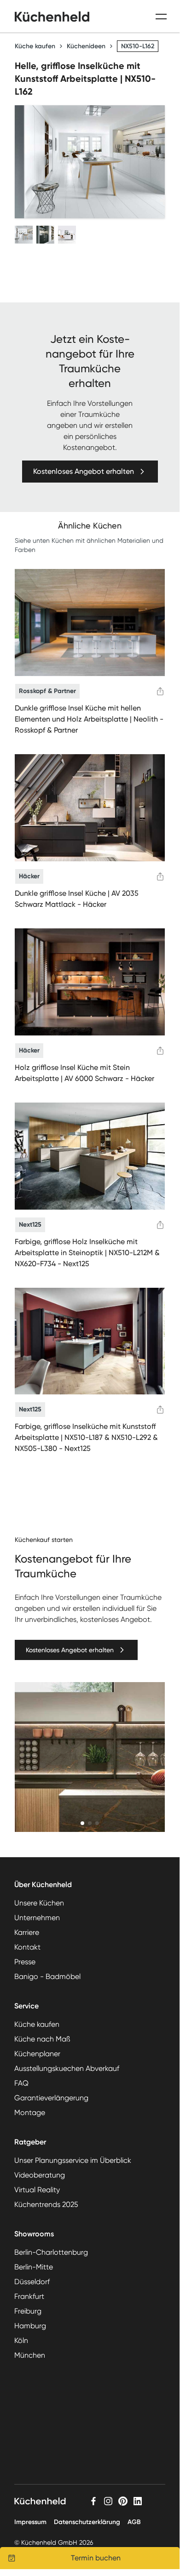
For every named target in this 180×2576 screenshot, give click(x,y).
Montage (30, 2113)
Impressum (30, 2522)
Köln (21, 2340)
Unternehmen (37, 1918)
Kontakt (27, 1947)
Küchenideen (86, 46)
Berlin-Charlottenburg (51, 2252)
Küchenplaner (37, 2054)
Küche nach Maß (42, 2039)
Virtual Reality (37, 2190)
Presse (25, 1962)
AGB (134, 2522)
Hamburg (30, 2326)
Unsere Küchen (39, 1903)
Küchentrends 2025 (46, 2204)
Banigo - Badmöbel (47, 1976)
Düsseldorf (32, 2282)
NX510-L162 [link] (138, 46)
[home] (52, 17)
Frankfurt (29, 2296)
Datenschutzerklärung (87, 2522)
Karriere (27, 1932)
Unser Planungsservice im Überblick (73, 2160)
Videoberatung (40, 2175)
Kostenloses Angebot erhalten (84, 471)
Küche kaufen (35, 46)
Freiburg (28, 2311)
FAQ (21, 2083)
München (30, 2355)
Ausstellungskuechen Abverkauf (67, 2068)
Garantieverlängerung (51, 2098)
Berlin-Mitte (34, 2267)
